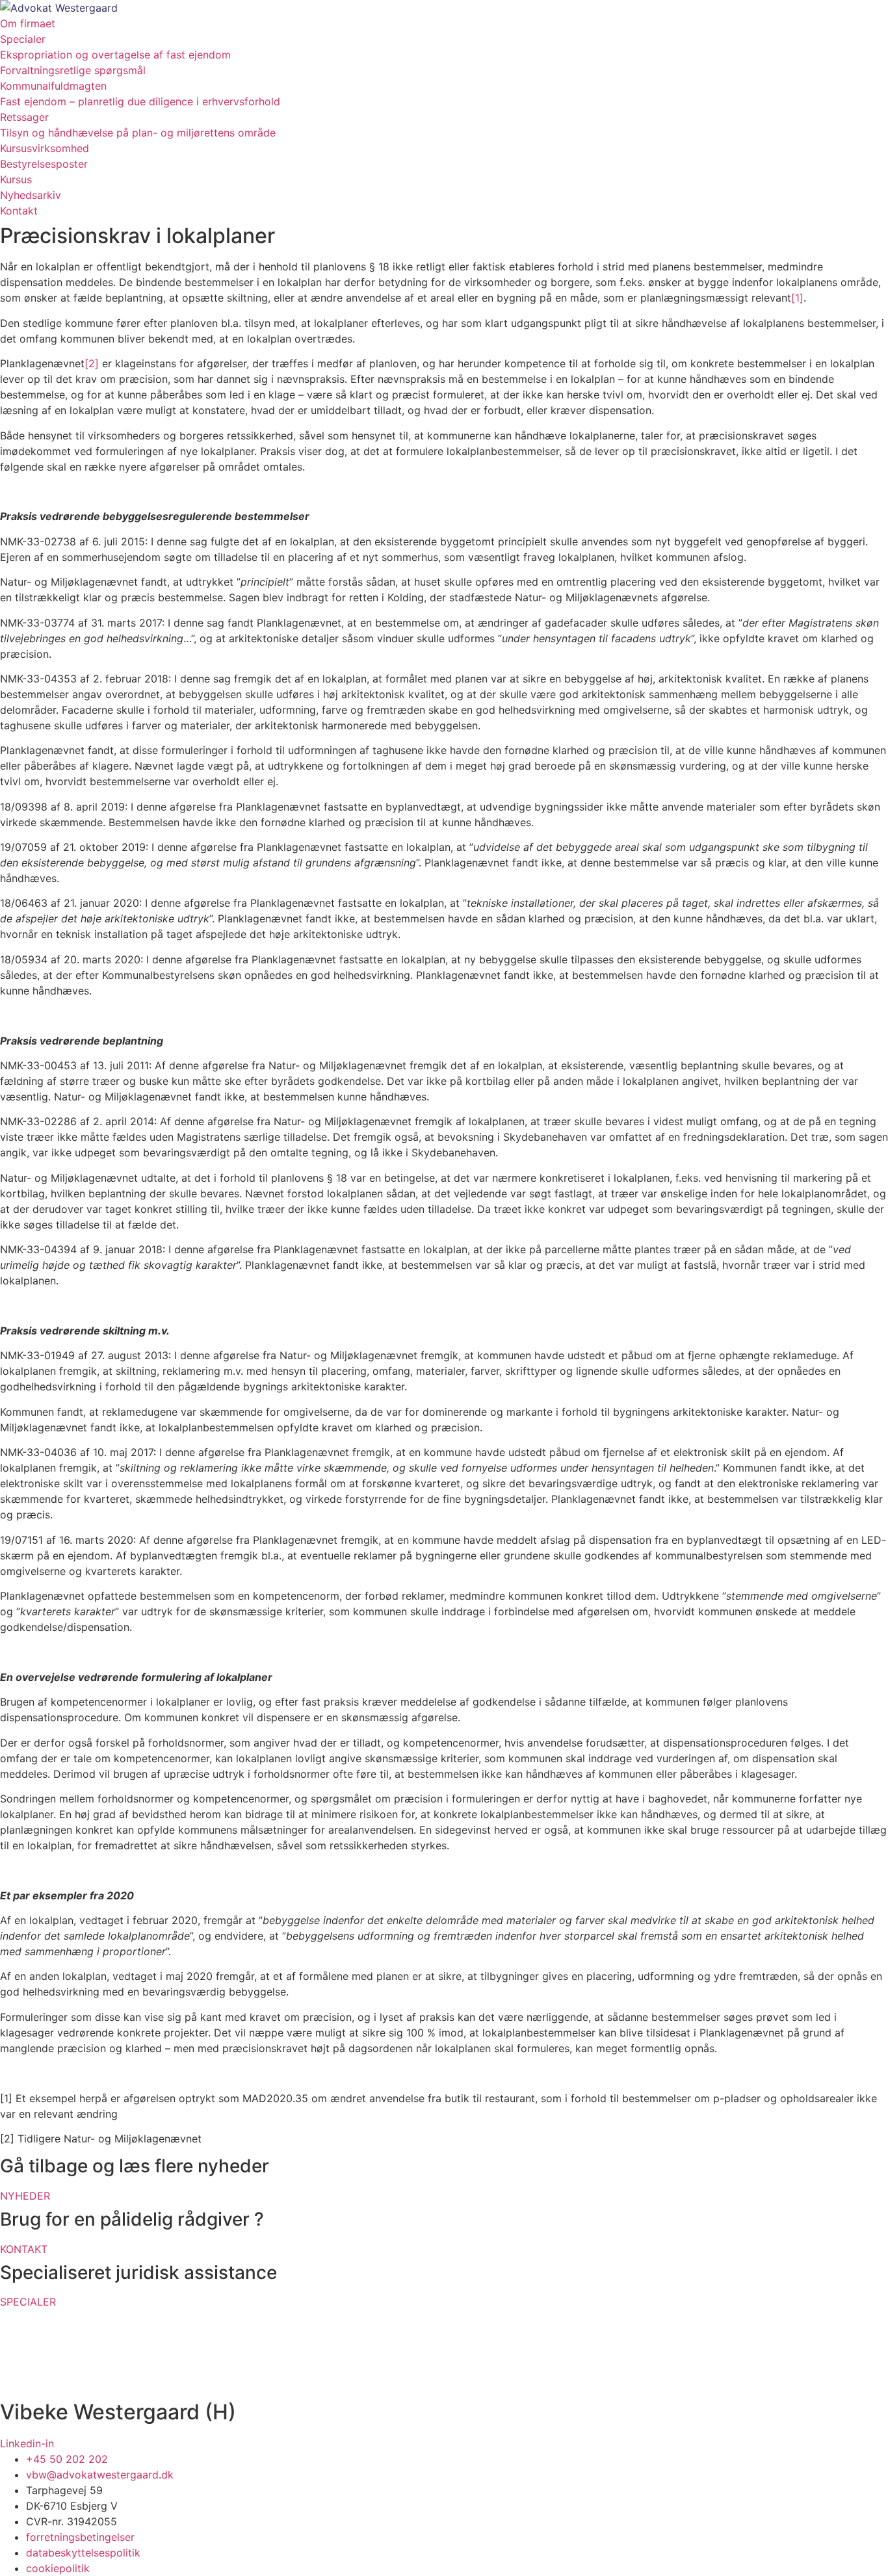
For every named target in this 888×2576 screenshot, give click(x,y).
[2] (92, 363)
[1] (797, 298)
